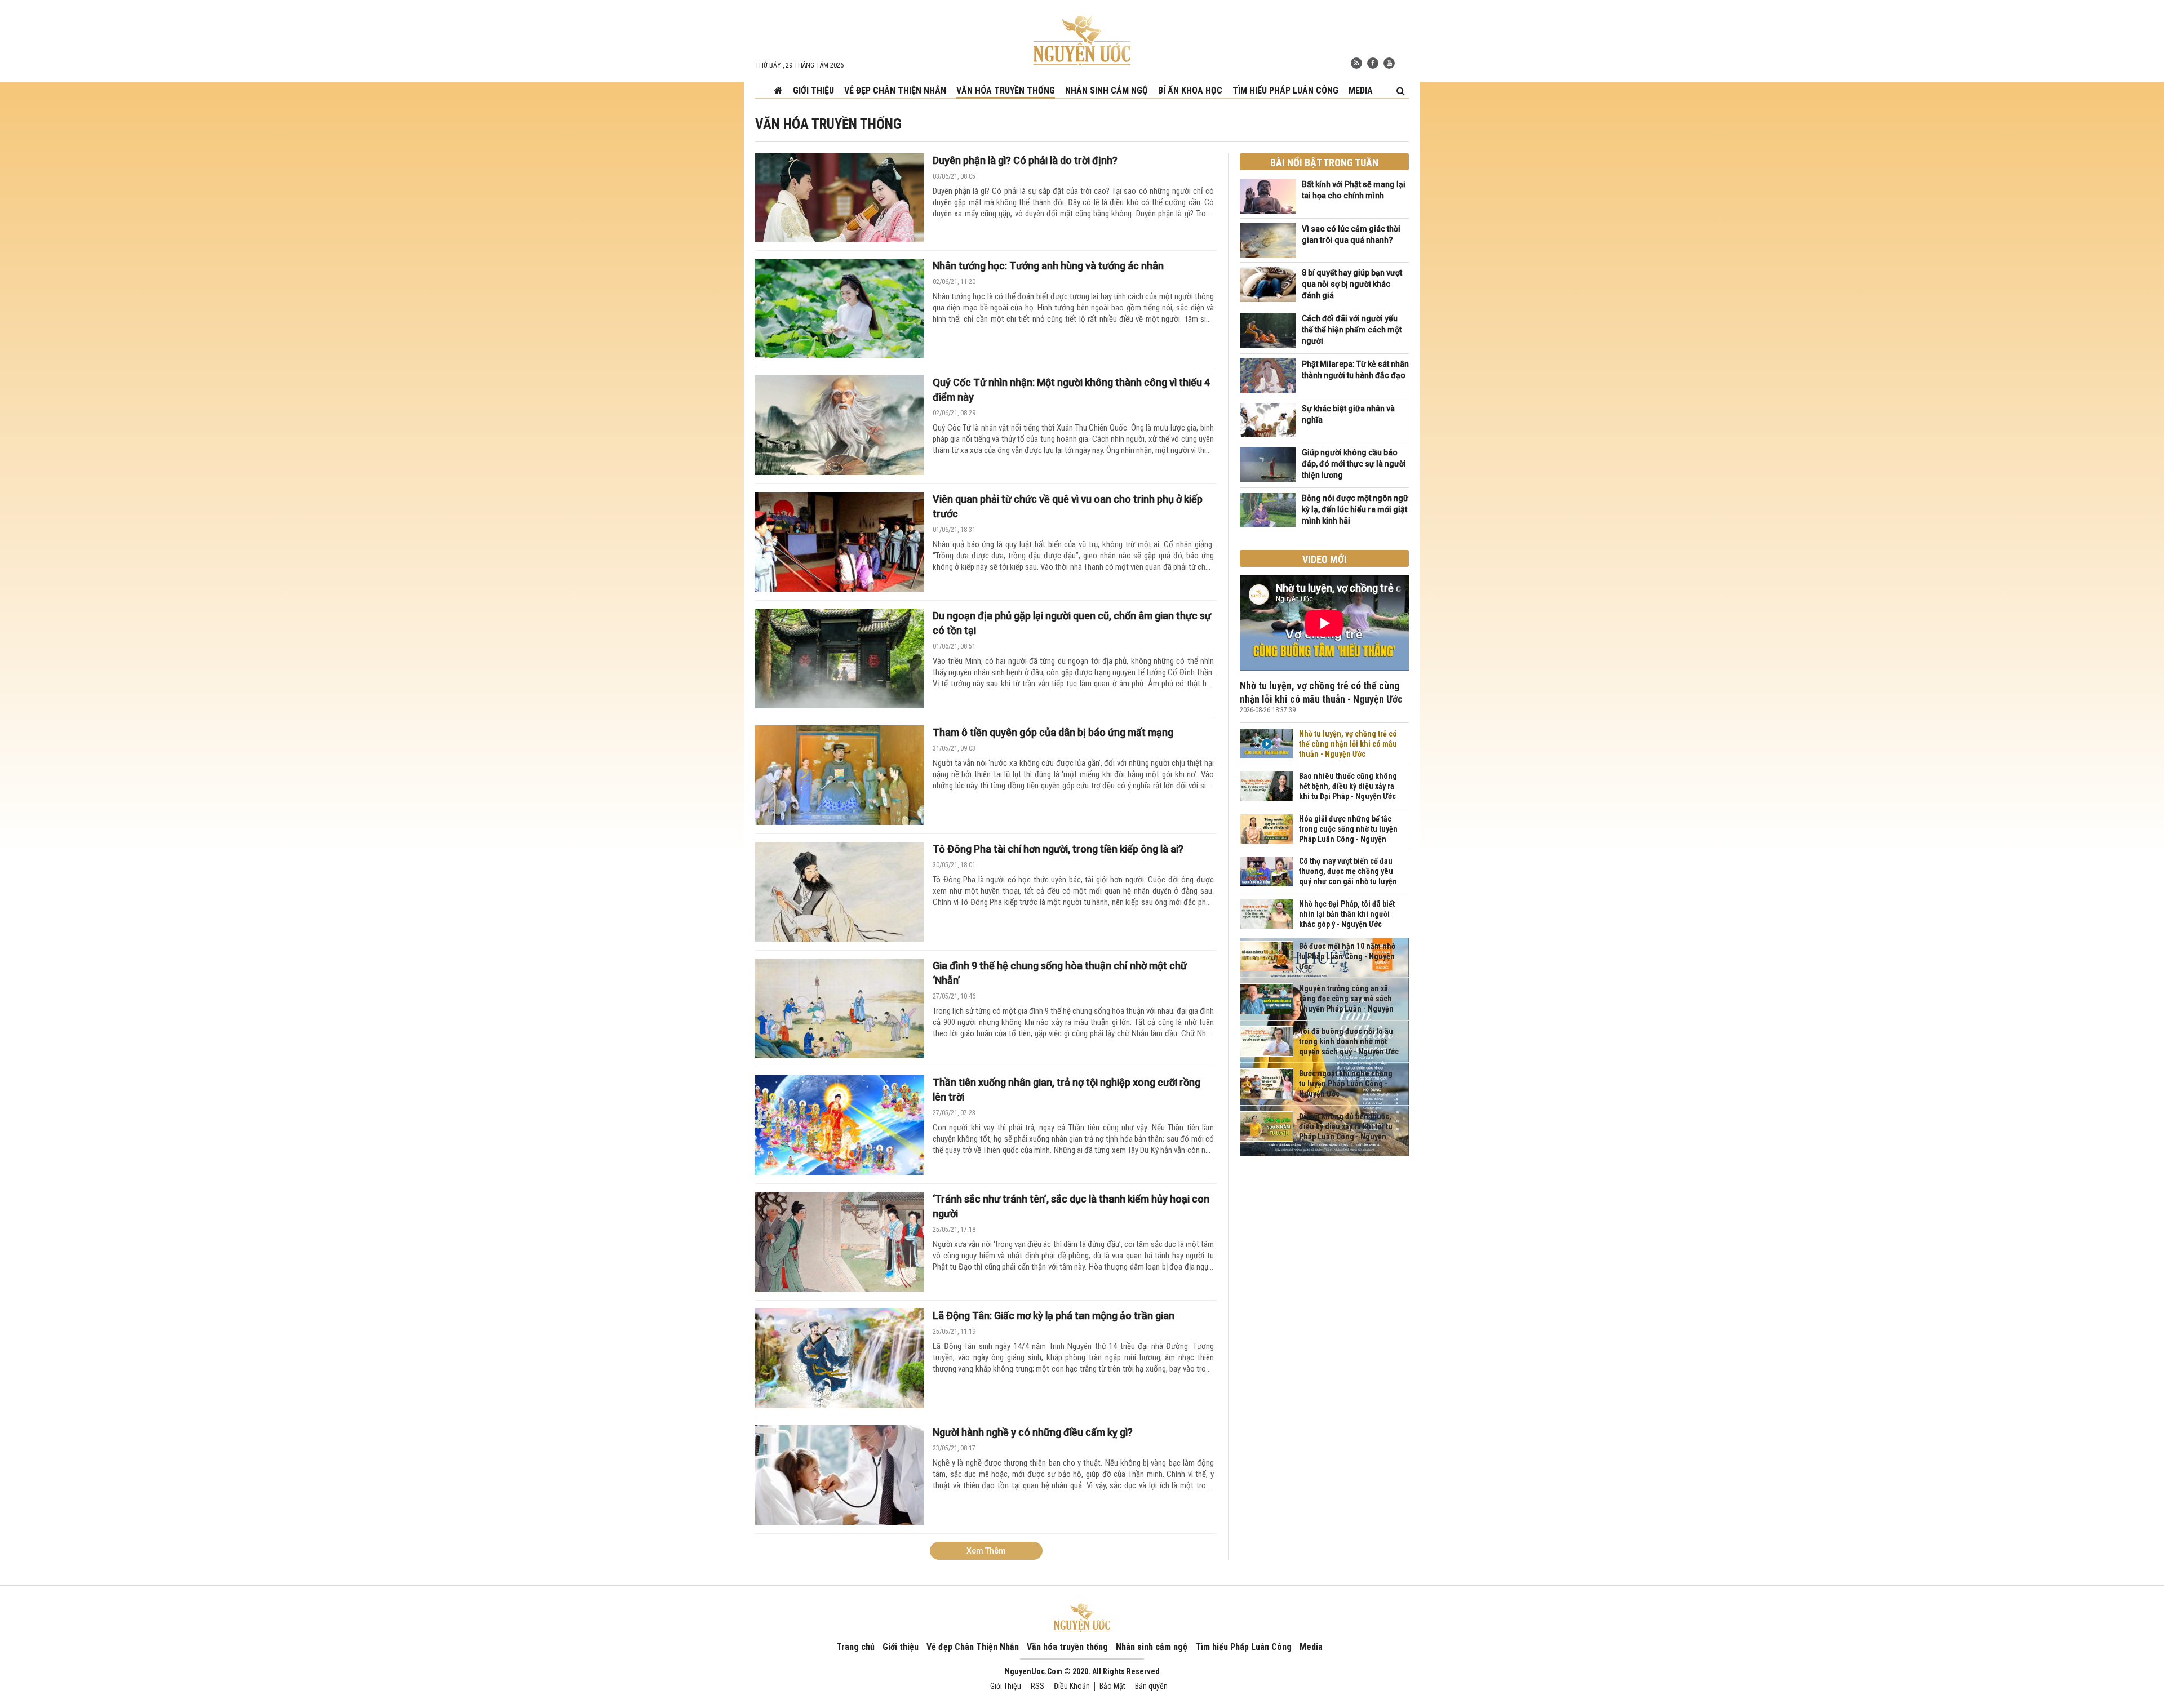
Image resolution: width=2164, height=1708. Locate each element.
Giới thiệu (813, 90)
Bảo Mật (1112, 1686)
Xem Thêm (986, 1551)
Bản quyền (1151, 1686)
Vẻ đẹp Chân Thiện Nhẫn (895, 90)
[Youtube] (1389, 63)
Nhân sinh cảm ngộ (1107, 90)
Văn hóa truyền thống (1006, 90)
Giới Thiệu (1006, 1686)
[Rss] (1356, 63)
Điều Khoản (1072, 1686)
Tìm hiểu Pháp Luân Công (1285, 90)
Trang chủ (855, 1647)
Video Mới (1325, 559)
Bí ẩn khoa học (1190, 90)
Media (1361, 90)
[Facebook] (1373, 63)
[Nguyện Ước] (1082, 39)
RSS (1037, 1686)
